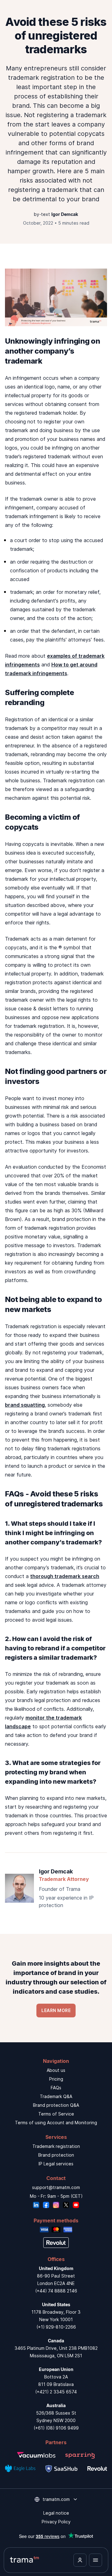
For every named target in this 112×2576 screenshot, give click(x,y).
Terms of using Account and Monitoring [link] (56, 2123)
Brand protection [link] (56, 2155)
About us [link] (56, 2070)
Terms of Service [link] (56, 2114)
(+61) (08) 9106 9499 (56, 2428)
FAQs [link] (56, 2088)
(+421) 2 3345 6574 (56, 2392)
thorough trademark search (65, 1576)
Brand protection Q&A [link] (56, 2105)
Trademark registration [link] (56, 2146)
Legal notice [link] (56, 2513)
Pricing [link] (56, 2079)
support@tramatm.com (56, 2187)
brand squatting (25, 1405)
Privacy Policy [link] (56, 2522)
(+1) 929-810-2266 (56, 2327)
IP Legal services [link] (56, 2164)
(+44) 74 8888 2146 (56, 2291)
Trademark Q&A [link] (56, 2096)
